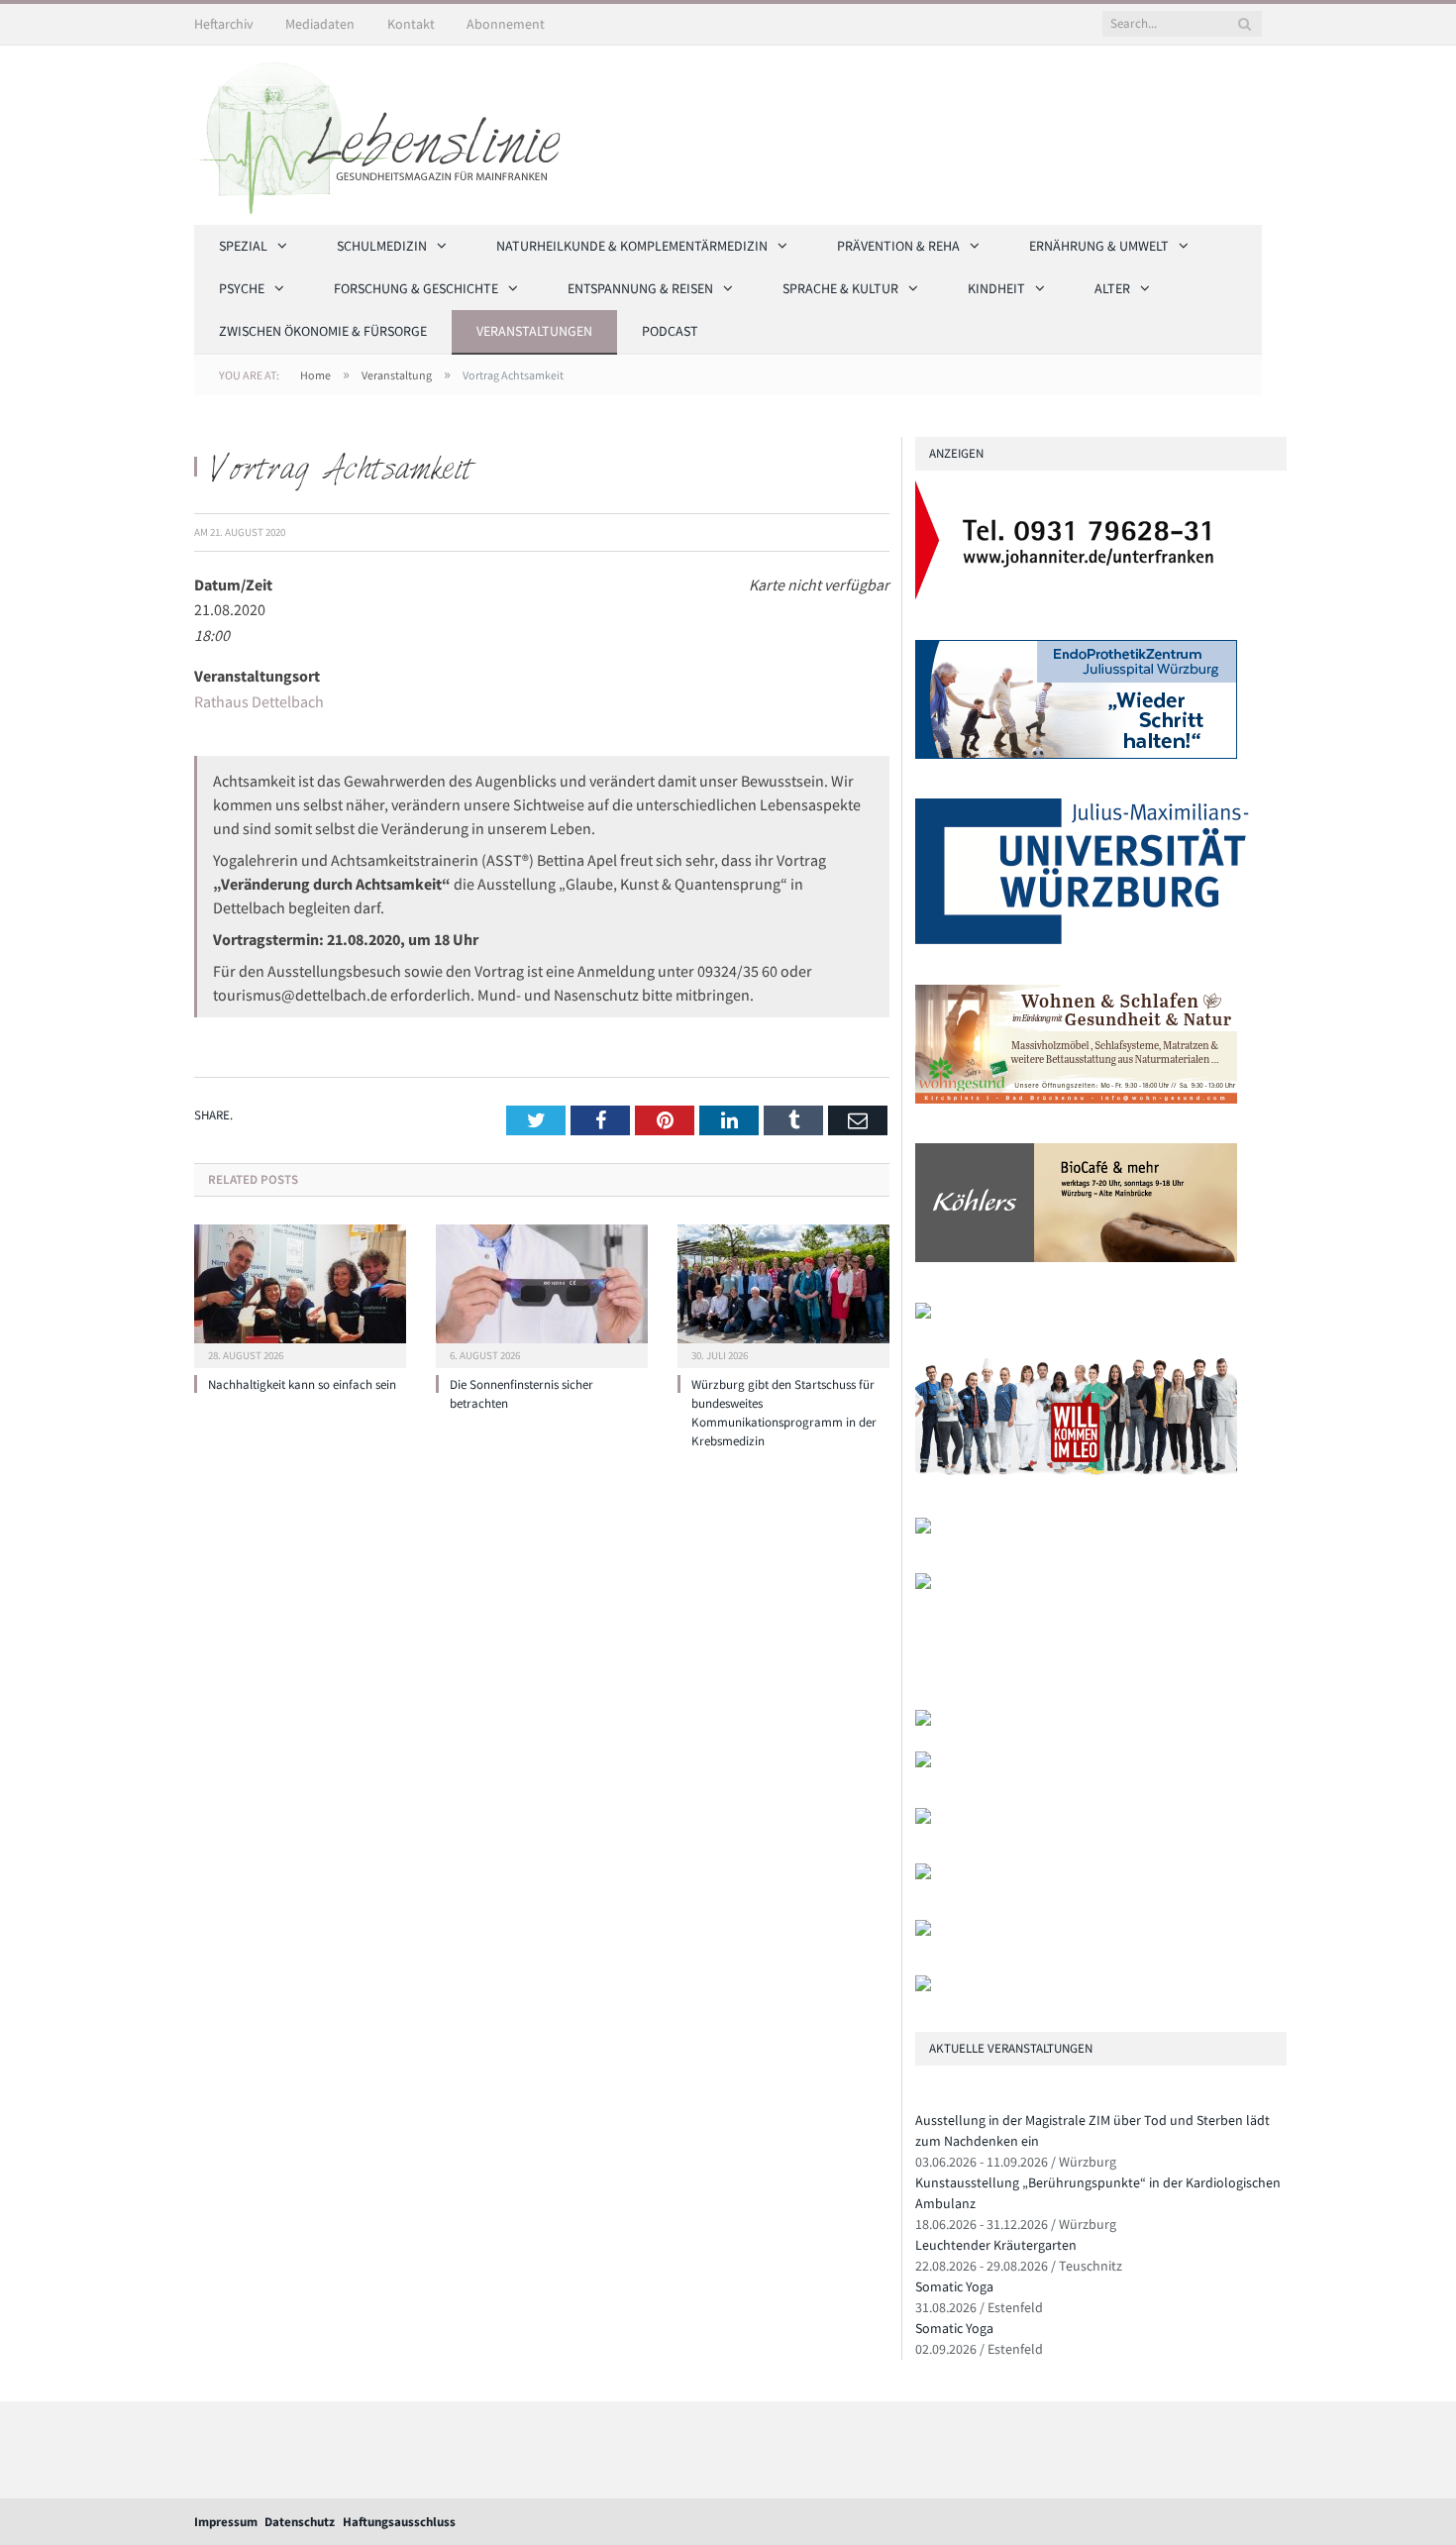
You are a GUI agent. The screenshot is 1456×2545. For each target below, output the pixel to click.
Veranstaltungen (534, 331)
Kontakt (411, 24)
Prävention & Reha (898, 246)
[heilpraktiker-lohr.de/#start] (923, 1987)
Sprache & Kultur (840, 288)
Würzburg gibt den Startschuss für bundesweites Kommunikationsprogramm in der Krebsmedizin (784, 1413)
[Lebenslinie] (387, 132)
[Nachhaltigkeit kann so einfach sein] (300, 1294)
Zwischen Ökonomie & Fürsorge (323, 331)
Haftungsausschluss (399, 2522)
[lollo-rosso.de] (923, 1763)
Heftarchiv (224, 24)
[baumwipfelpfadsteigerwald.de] (923, 1931)
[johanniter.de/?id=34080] (1076, 595)
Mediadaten (320, 24)
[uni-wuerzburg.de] (1082, 940)
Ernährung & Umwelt (1099, 246)
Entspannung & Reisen (640, 288)
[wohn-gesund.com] (1076, 1099)
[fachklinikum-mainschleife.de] (923, 1529)
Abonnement (506, 24)
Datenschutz (300, 2522)
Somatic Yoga (954, 2286)
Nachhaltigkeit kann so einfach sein (302, 1384)
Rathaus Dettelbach (259, 701)
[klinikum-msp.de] (923, 1819)
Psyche (242, 288)
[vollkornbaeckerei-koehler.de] (1076, 1258)
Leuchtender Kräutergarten (996, 2245)
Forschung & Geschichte (416, 288)
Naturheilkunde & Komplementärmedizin (632, 246)
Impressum (226, 2522)
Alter (1112, 288)
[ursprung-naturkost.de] (923, 1875)
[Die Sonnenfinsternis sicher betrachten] (542, 1294)
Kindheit (996, 288)
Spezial (243, 246)
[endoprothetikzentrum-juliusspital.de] (1076, 754)
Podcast (670, 331)
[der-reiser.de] (923, 1314)
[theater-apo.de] (923, 1585)
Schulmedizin (382, 246)
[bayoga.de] (923, 1721)
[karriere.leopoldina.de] (1076, 1473)
